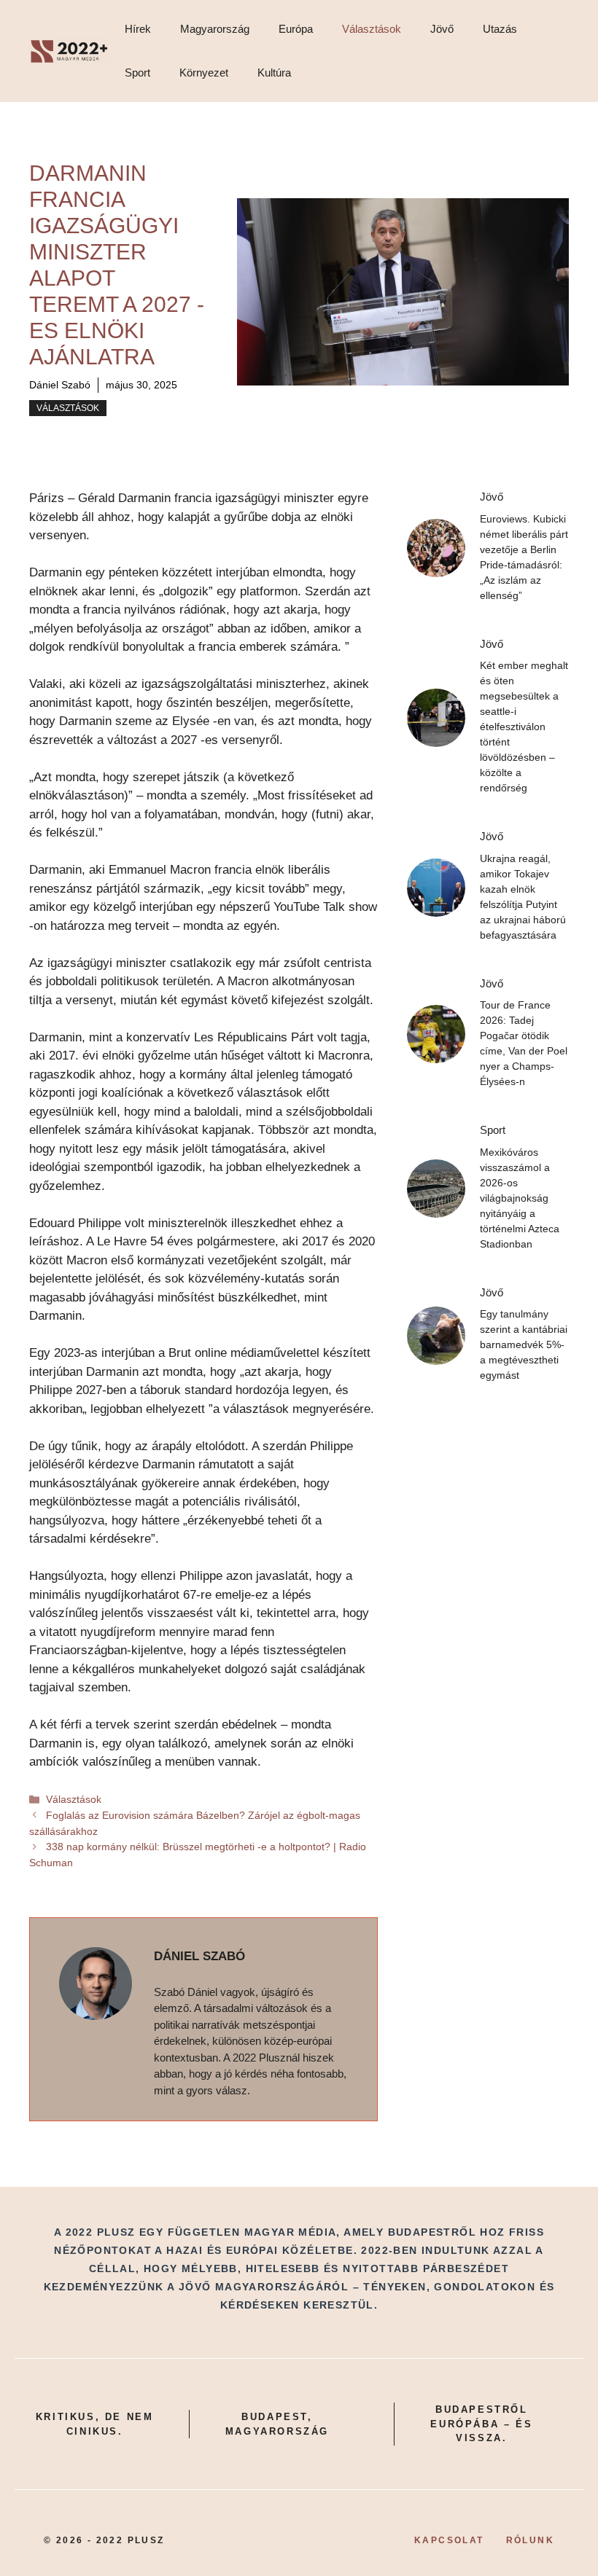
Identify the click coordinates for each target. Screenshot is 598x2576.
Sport (137, 73)
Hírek (138, 29)
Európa (296, 29)
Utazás (500, 29)
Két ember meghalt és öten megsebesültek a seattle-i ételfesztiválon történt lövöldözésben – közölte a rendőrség (524, 727)
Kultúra (274, 73)
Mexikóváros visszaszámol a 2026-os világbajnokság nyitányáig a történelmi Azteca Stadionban (520, 1198)
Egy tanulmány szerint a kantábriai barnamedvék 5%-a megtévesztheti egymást (524, 1344)
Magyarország (215, 29)
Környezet (204, 73)
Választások (372, 29)
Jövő (442, 29)
